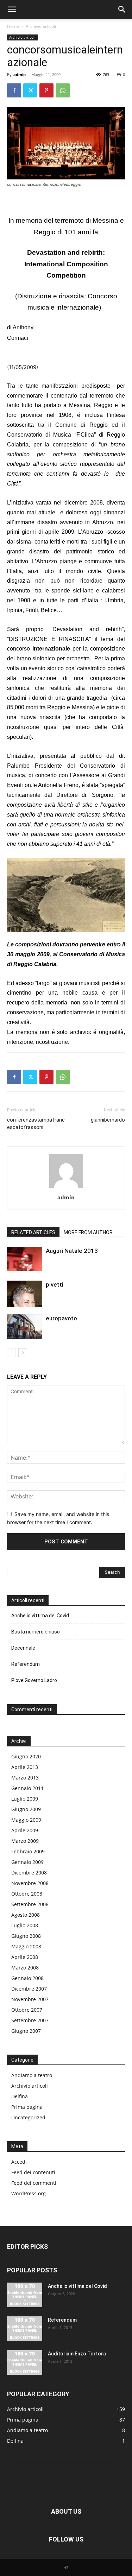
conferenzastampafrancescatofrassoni (36, 1124)
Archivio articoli (41, 26)
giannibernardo (108, 1120)
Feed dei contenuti (33, 2172)
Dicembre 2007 (29, 1989)
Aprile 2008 (25, 1957)
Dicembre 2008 (29, 1873)
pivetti (55, 1284)
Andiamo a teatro (32, 2075)
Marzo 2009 (25, 1841)
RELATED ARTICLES (33, 1232)
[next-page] (23, 1353)
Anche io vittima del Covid (40, 1616)
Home (13, 26)
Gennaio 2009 (27, 1862)
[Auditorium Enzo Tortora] (25, 2362)
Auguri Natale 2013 (72, 1251)
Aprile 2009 (25, 1830)
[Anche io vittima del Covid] (25, 2295)
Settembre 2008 (30, 1904)
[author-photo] (66, 1188)
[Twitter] (30, 90)
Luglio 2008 (25, 1925)
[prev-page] (11, 1353)
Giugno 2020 (26, 1756)
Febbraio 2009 (28, 1851)
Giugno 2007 (26, 2031)
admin (20, 74)
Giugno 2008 (26, 1936)
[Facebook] (14, 90)
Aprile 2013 (25, 1767)
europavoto (61, 1318)
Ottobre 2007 (27, 2010)
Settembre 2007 (30, 2020)
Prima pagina (27, 2107)
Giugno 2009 (26, 1809)
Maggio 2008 (26, 1946)
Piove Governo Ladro (34, 1680)
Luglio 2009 (25, 1799)
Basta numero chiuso (36, 1632)
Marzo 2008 (25, 1968)
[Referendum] (25, 2329)
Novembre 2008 (30, 1883)
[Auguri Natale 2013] (25, 1259)
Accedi (19, 2162)
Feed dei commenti (34, 2183)
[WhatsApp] (63, 90)
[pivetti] (25, 1294)
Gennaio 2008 (27, 1978)
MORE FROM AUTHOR (88, 1232)
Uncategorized (28, 2117)
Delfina (20, 2096)
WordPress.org (29, 2193)
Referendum (26, 1664)
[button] (12, 9)
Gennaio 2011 (27, 1788)
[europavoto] (25, 1327)
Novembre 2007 (30, 1999)
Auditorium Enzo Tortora (77, 2354)
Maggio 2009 (26, 1820)
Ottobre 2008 (27, 1894)
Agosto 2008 (26, 1915)
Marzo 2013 (25, 1778)
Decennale (23, 1648)
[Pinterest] (46, 90)
